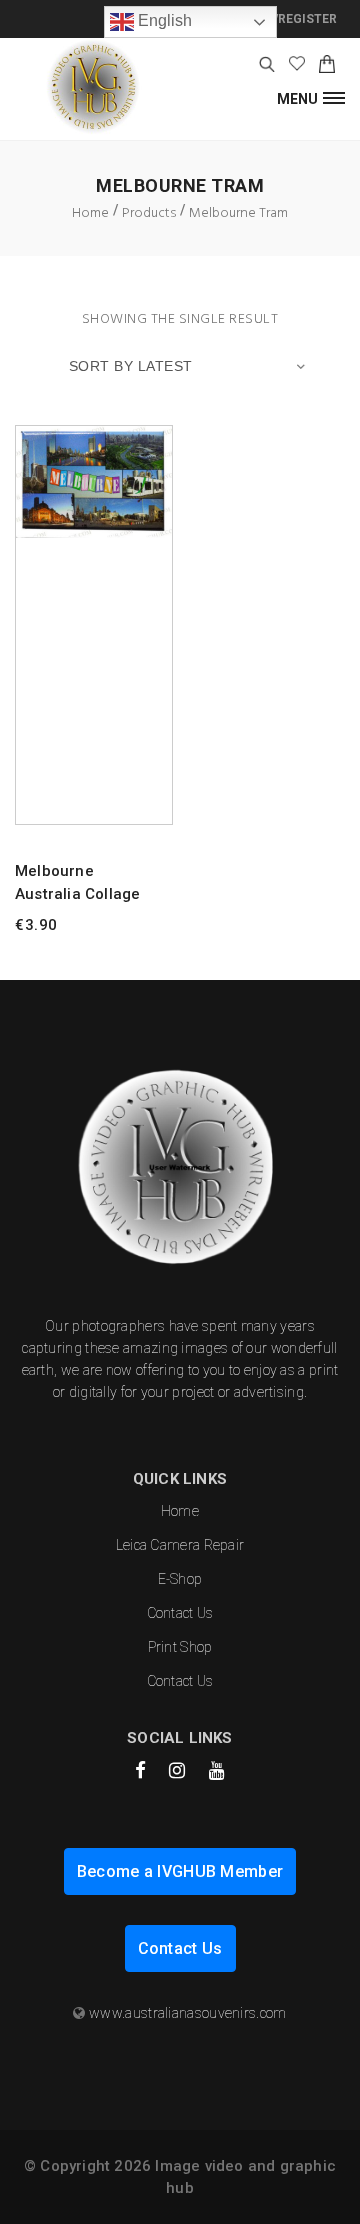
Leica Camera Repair (180, 1545)
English (163, 20)
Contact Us (180, 1613)
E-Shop (180, 1579)
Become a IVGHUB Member (180, 1871)
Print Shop (180, 1647)
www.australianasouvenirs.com (187, 2013)
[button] (311, 97)
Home (180, 1511)
